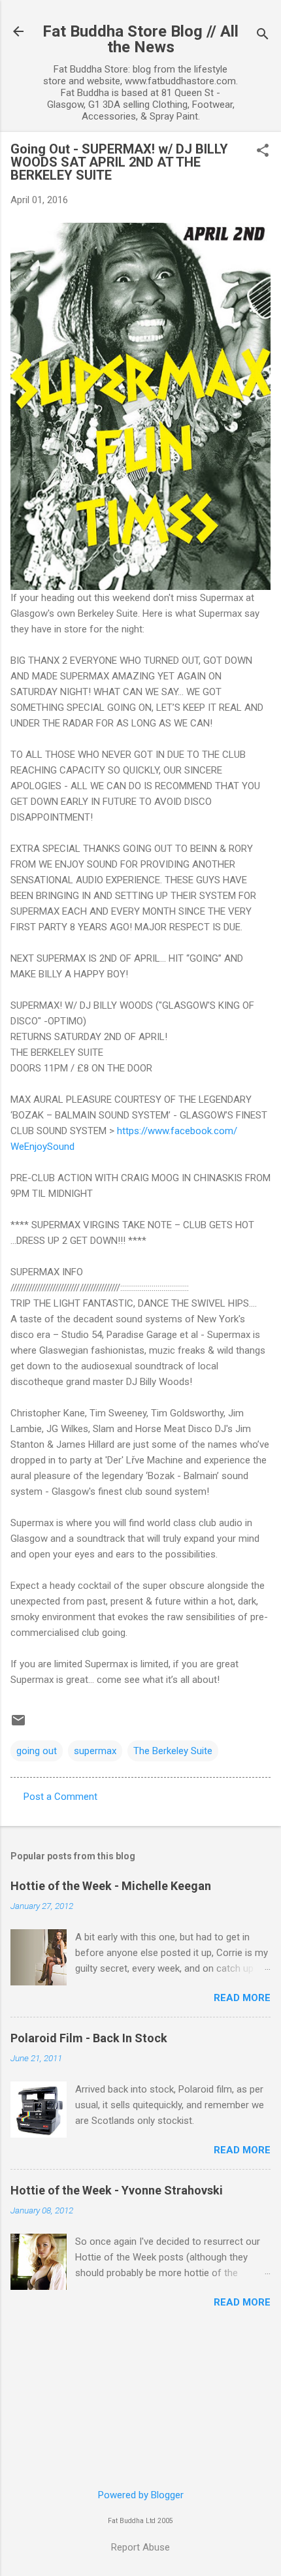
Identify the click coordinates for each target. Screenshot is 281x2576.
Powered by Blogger (141, 2495)
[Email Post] (18, 1725)
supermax (95, 1751)
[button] (263, 152)
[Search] (263, 36)
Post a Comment (60, 1797)
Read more (242, 1998)
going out (37, 1751)
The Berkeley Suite (173, 1751)
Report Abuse (140, 2547)
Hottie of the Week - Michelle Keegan (111, 1886)
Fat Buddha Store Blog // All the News (140, 39)
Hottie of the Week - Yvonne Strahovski (117, 2190)
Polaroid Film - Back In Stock (89, 2038)
